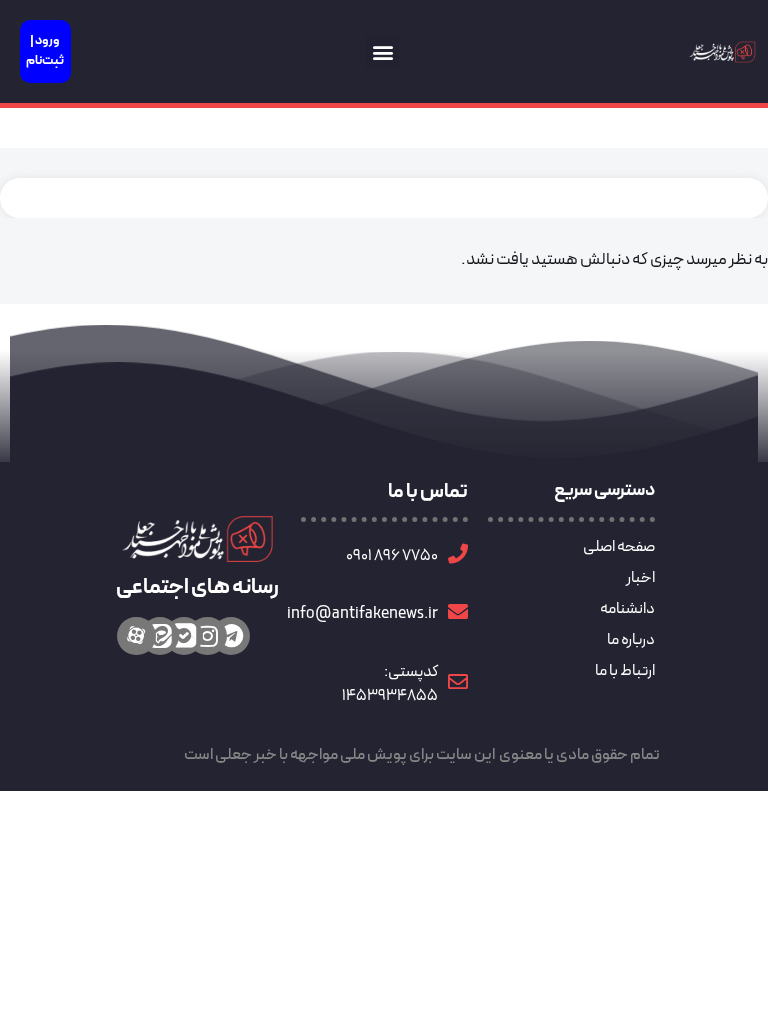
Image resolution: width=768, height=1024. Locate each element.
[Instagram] (207, 636)
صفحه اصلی (619, 547)
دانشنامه (627, 609)
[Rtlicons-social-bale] (184, 636)
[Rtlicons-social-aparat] (136, 636)
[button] (382, 51)
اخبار (640, 578)
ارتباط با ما (625, 671)
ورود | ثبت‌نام (45, 51)
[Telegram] (231, 636)
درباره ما (631, 640)
